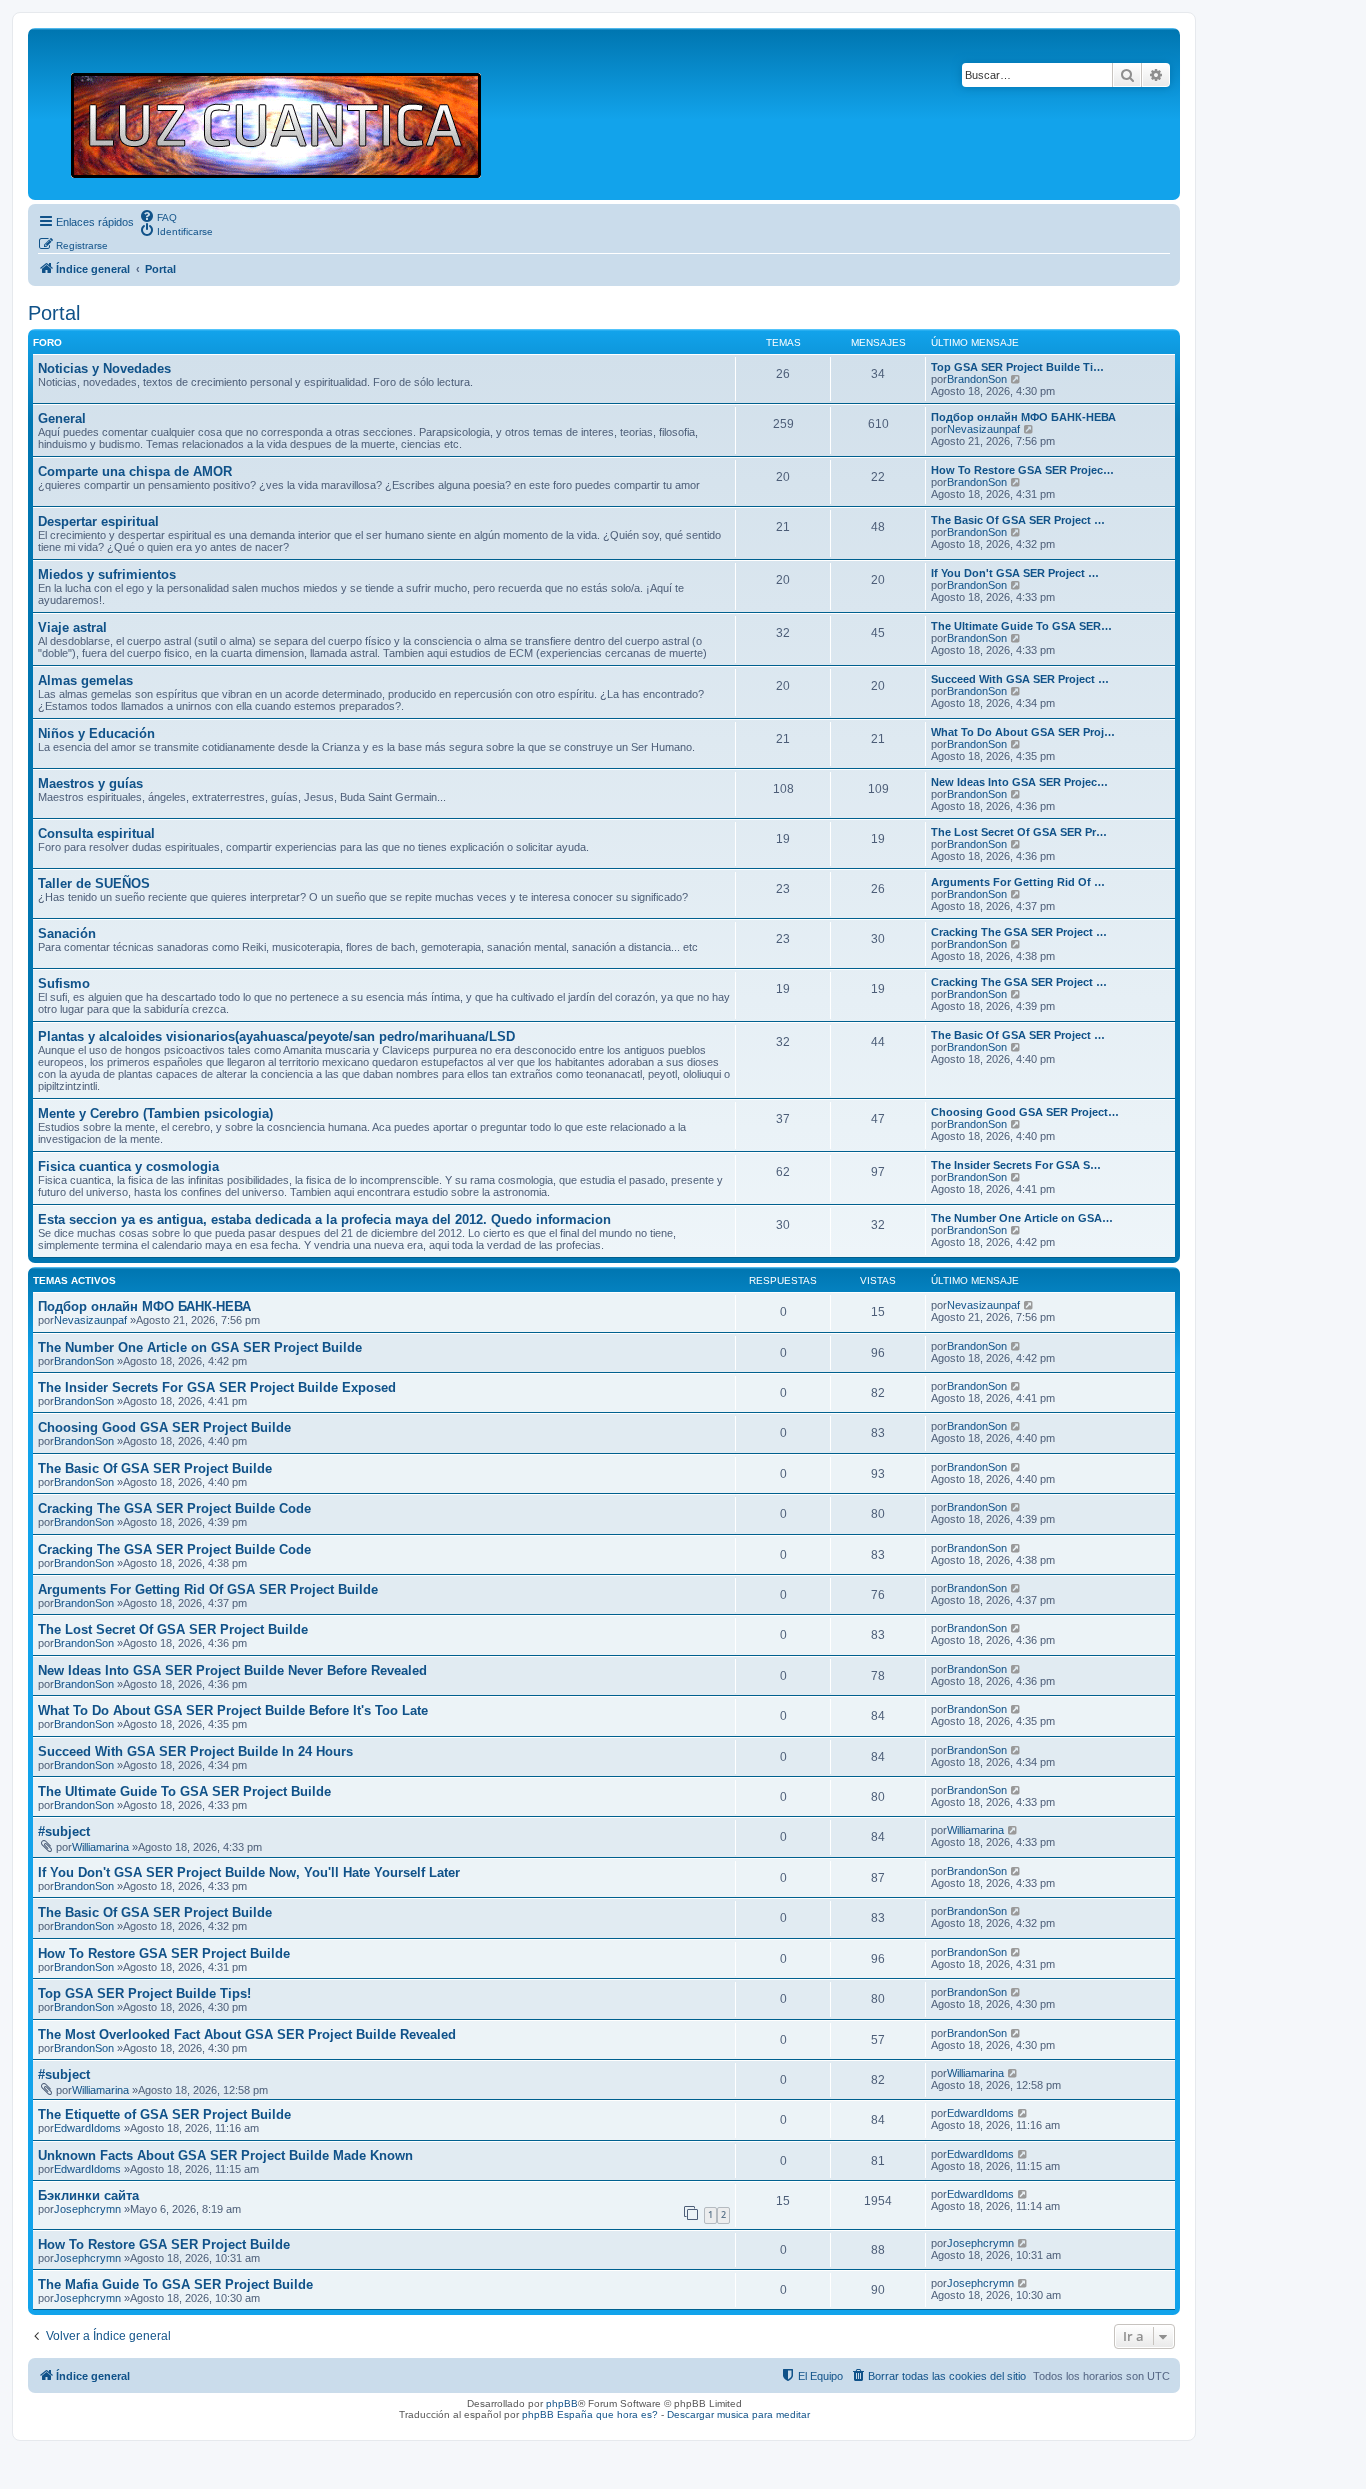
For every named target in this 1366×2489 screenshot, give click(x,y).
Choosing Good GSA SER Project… (1025, 1112)
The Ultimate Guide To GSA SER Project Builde (184, 1791)
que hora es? (627, 2414)
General (62, 418)
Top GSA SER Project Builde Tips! (144, 1993)
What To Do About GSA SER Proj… (1023, 732)
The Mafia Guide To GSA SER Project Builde (175, 2284)
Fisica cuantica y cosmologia (128, 1166)
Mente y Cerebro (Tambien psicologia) (155, 1113)
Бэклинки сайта (88, 2195)
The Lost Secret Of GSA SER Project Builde (173, 1629)
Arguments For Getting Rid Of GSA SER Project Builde (208, 1589)
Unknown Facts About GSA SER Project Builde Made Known (225, 2155)
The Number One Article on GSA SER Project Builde (200, 1347)
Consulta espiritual (96, 833)
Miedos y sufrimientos (107, 574)
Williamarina (100, 1847)
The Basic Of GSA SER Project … (1018, 520)
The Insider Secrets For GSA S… (1016, 1165)
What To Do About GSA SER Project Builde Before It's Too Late (233, 1710)
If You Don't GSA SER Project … (1015, 573)
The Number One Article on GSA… (1022, 1218)
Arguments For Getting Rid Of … (1018, 882)
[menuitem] (158, 216)
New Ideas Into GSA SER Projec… (1019, 782)
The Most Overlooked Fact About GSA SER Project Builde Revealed (247, 2034)
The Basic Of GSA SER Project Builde (155, 1468)
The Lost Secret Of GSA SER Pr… (1019, 832)
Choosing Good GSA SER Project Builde (164, 1427)
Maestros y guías (90, 783)
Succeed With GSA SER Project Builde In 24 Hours (195, 1751)
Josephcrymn (87, 2209)
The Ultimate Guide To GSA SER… (1021, 626)
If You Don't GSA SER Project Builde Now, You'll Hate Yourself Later (249, 1872)
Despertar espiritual (98, 521)
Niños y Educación (96, 733)
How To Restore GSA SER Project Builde (164, 1953)
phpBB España (557, 2414)
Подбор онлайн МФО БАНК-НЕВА (1023, 417)
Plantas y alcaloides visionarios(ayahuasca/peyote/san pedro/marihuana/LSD (276, 1036)
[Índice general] (284, 114)
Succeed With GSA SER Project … (1020, 679)
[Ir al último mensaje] (1029, 1305)
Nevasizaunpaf (983, 429)
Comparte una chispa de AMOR (135, 471)
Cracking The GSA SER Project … (1019, 932)
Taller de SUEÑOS (94, 883)
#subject (64, 1831)
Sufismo (64, 983)
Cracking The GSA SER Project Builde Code (174, 1508)
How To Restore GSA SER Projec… (1022, 470)
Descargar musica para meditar (738, 2414)
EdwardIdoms (87, 2128)
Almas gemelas (85, 680)
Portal (54, 313)
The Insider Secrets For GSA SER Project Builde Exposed (217, 1387)
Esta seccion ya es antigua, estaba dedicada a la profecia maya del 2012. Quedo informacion (324, 1219)
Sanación (67, 933)
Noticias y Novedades (104, 368)
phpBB (562, 2403)
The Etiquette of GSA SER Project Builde (164, 2114)
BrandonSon (977, 379)
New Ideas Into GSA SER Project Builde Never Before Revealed (232, 1670)
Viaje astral (72, 627)
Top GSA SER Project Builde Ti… (1017, 367)
